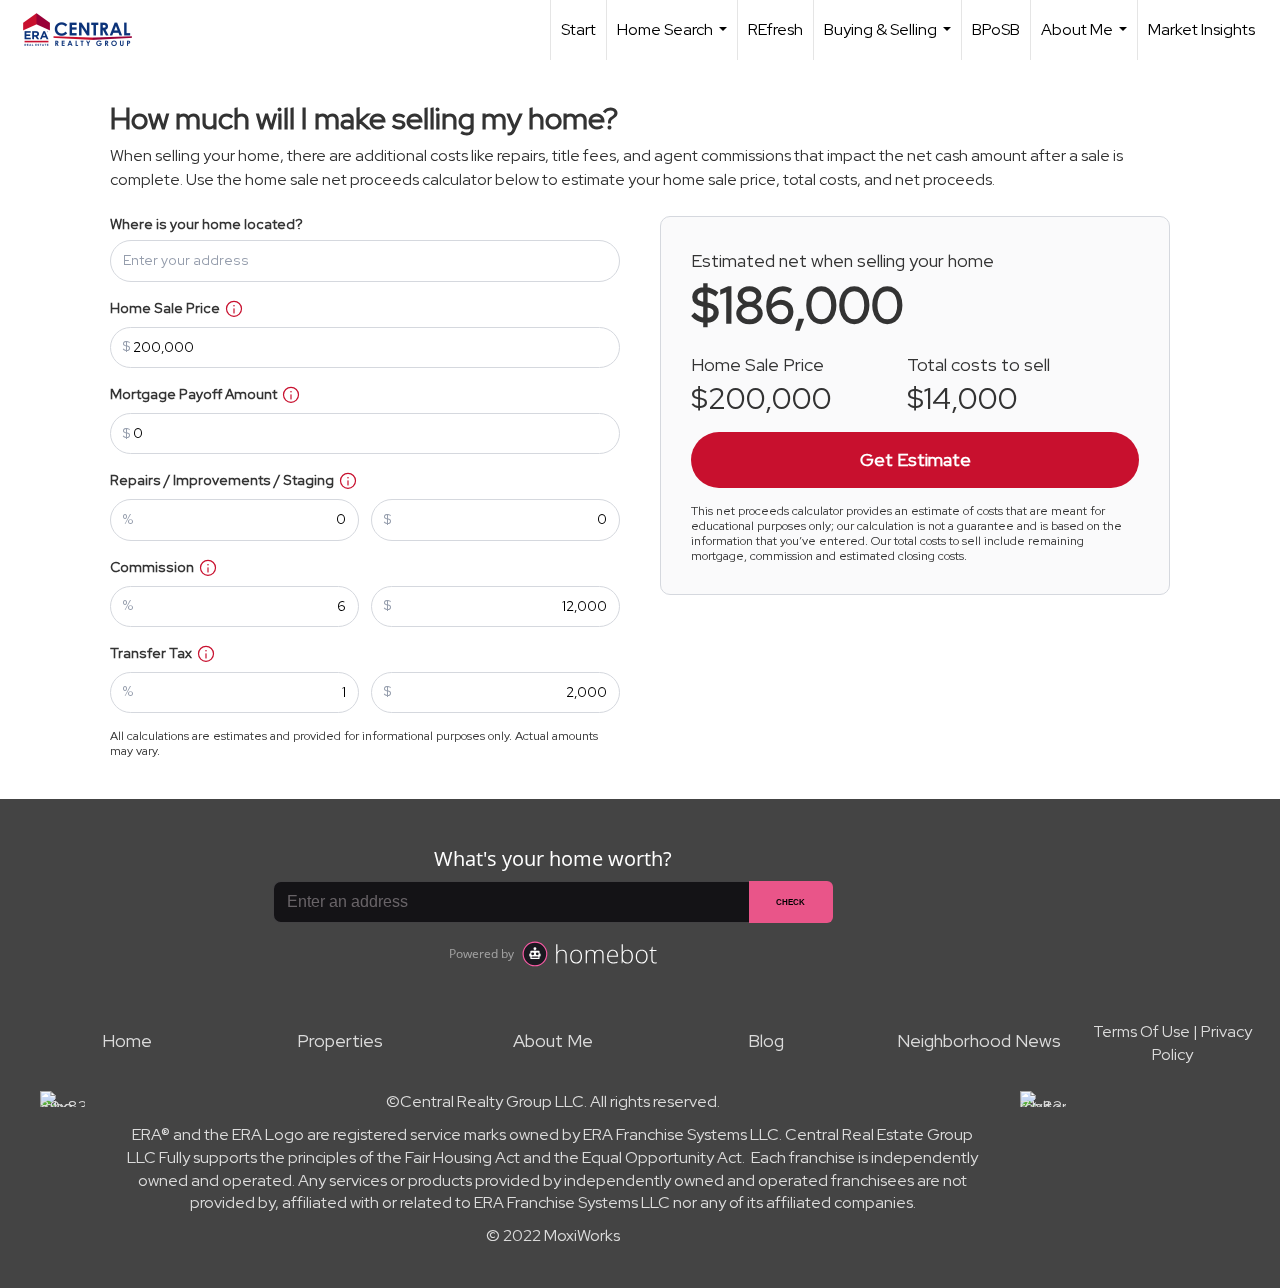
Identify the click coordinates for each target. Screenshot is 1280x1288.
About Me (1086, 39)
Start (578, 29)
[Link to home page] (87, 30)
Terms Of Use (1141, 1031)
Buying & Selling (890, 39)
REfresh (775, 29)
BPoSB (996, 29)
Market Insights (1201, 29)
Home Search (674, 39)
